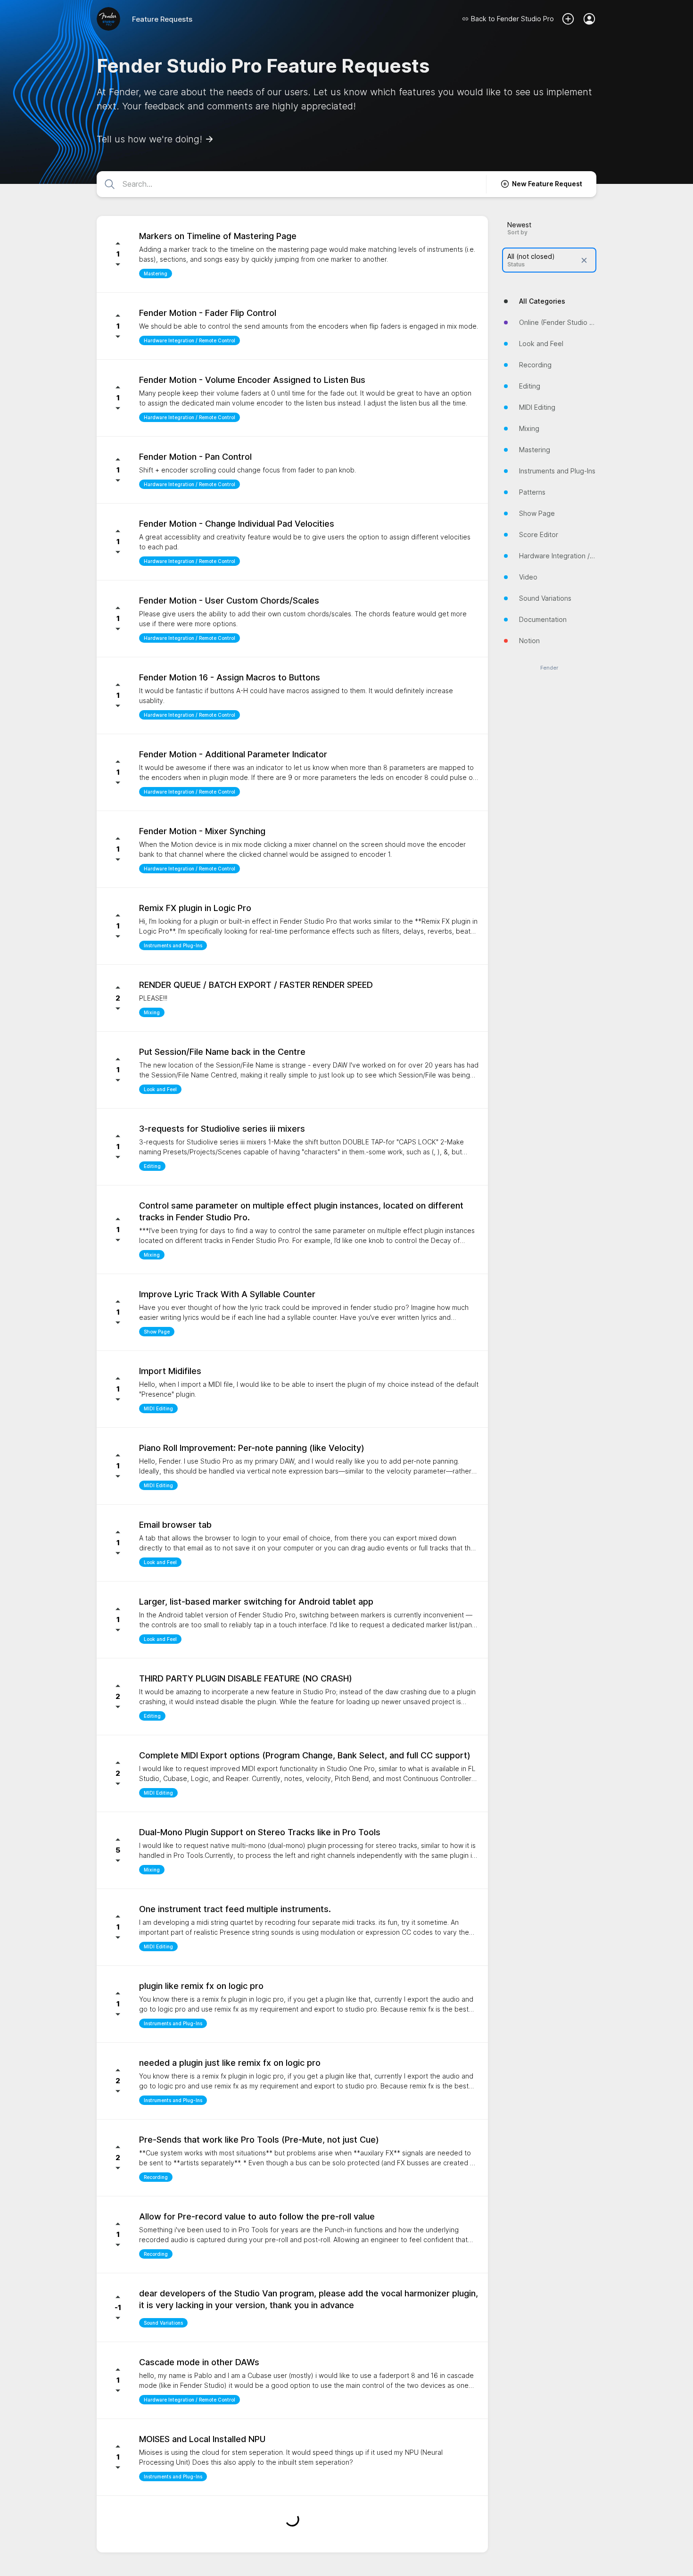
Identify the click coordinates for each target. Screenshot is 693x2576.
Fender (549, 668)
